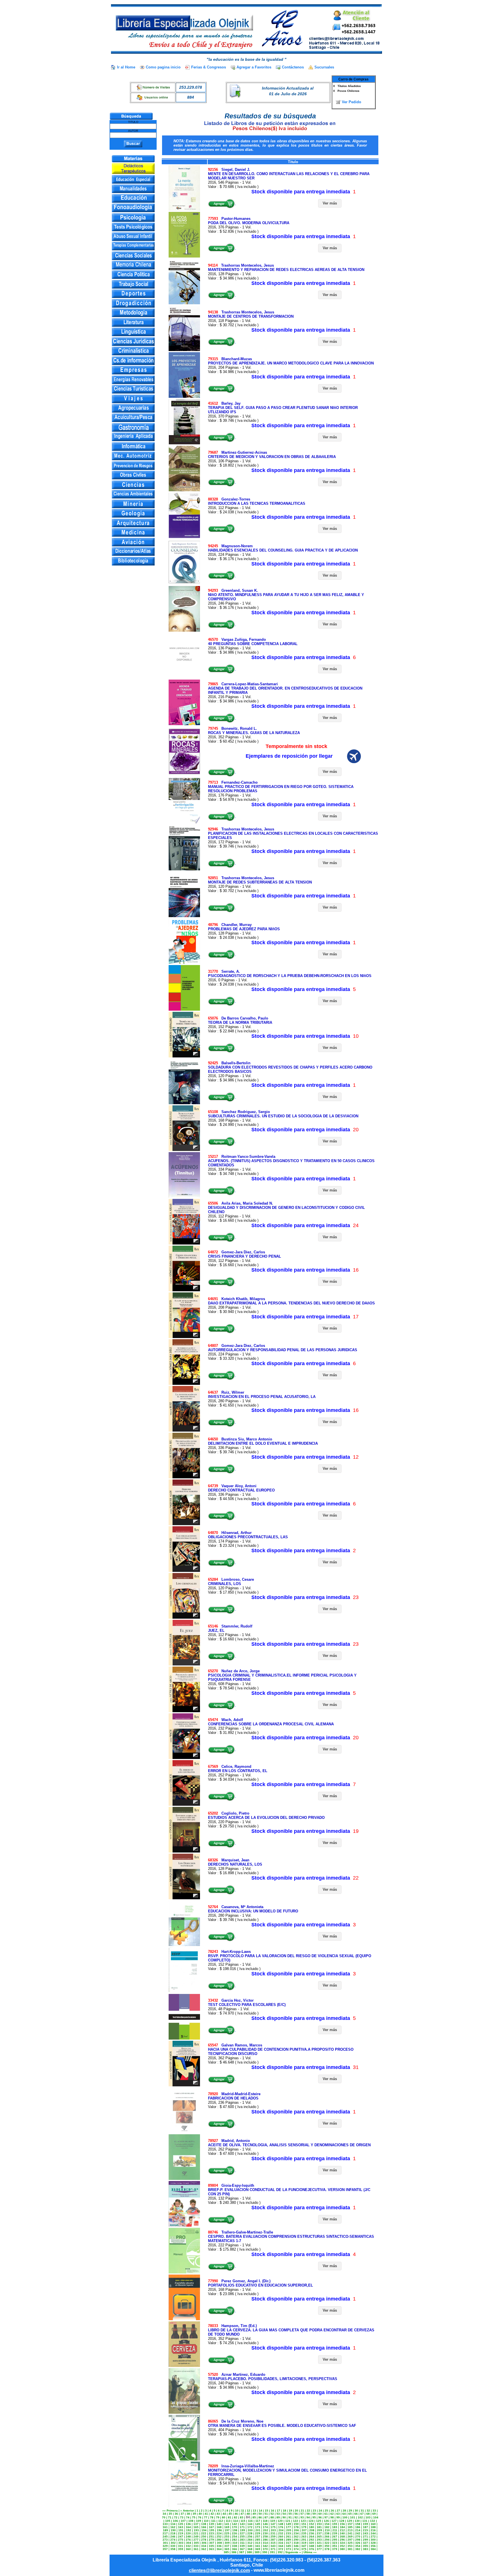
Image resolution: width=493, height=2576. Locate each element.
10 (237, 2511)
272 (373, 2537)
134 (173, 2524)
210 (327, 2530)
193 (196, 2530)
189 (165, 2530)
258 (265, 2537)
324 (342, 2543)
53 (278, 2514)
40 (200, 2514)
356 (373, 2546)
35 (170, 2514)
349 (319, 2546)
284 (250, 2540)
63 (338, 2514)
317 (288, 2543)
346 (296, 2546)
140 (219, 2524)
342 (265, 2546)
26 (332, 2511)
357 (165, 2549)
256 (250, 2537)
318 (296, 2543)
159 (365, 2524)
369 (258, 2549)
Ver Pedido (351, 102)
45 (230, 2514)
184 (342, 2527)
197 (227, 2530)
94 (308, 2517)
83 (242, 2517)
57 (302, 2514)
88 (272, 2517)
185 (350, 2527)
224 (219, 2533)
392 (280, 2552)
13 (254, 2511)
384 (373, 2549)
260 (281, 2537)
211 (335, 2530)
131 (365, 2521)
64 (344, 2514)
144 (250, 2524)
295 (335, 2540)
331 (181, 2546)
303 (181, 2543)
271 (365, 2537)
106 (175, 2521)
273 (165, 2540)
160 (373, 2524)
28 (344, 2511)
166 (204, 2527)
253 (227, 2537)
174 (265, 2527)
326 (358, 2543)
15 (266, 2511)
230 (265, 2533)
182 (327, 2527)
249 (196, 2537)
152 (312, 2524)
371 (273, 2549)
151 (304, 2524)
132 (373, 2521)
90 (284, 2517)
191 (181, 2530)
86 (260, 2517)
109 (199, 2521)
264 (312, 2537)
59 (314, 2514)
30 (356, 2511)
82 (236, 2517)
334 (204, 2546)
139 (211, 2524)
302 (173, 2543)
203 (273, 2530)
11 (243, 2511)
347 (304, 2546)
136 (188, 2524)
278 (204, 2540)
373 (288, 2549)
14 (260, 2511)
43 (218, 2514)
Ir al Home (126, 67)
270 (358, 2537)
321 (319, 2543)
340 (250, 2546)
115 (243, 2521)
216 (373, 2530)
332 (188, 2546)
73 (182, 2517)
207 (304, 2530)
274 (173, 2540)
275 (181, 2540)
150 (296, 2524)
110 (206, 2521)
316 (281, 2543)
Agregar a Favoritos (254, 67)
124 (311, 2521)
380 (342, 2549)
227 (242, 2533)
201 (258, 2530)
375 (304, 2549)
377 (319, 2549)
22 (308, 2511)
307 (212, 2543)
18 (284, 2511)
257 (258, 2537)
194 (204, 2530)
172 (250, 2527)
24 (320, 2511)
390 (265, 2552)
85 (254, 2517)
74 (188, 2517)
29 (350, 2511)
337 (227, 2546)
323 (335, 2543)
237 (319, 2533)
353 (350, 2546)
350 (327, 2546)
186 (358, 2527)
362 (204, 2549)
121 (288, 2521)
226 (235, 2533)
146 (265, 2524)
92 (296, 2517)
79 (218, 2517)
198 (235, 2530)
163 (181, 2527)
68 (368, 2514)
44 (224, 2514)
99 (338, 2517)
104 (376, 2517)
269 (350, 2537)
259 (273, 2537)
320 (312, 2543)
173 (258, 2527)
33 (374, 2511)
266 (327, 2537)
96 (320, 2517)
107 (183, 2521)
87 (266, 2517)
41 (206, 2514)
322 (327, 2543)
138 (204, 2524)
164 (188, 2527)
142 (235, 2524)
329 (165, 2546)
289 (288, 2540)
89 (278, 2517)
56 (296, 2514)
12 (248, 2511)
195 (212, 2530)
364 (219, 2549)
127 (334, 2521)
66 (356, 2514)
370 (265, 2549)
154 (327, 2524)
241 (350, 2533)
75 (194, 2517)
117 (258, 2521)
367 (242, 2549)
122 (296, 2521)
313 (258, 2543)
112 (221, 2521)
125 (319, 2521)
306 (204, 2543)
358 (173, 2549)
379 (335, 2549)
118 (265, 2521)
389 (257, 2552)
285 (258, 2540)
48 (248, 2514)
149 (288, 2524)
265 (319, 2537)
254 (235, 2537)
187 (365, 2527)
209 (320, 2530)
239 (335, 2533)
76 (200, 2517)
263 (304, 2537)
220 (188, 2533)
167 (211, 2527)
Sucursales (324, 67)
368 (250, 2549)
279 (211, 2540)
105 (168, 2521)
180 (312, 2527)
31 (362, 2511)
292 (312, 2540)
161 (165, 2527)
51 (266, 2514)
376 (312, 2549)
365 (227, 2549)
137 (196, 2524)
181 (319, 2527)
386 (234, 2552)
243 (365, 2533)
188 (373, 2527)
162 (173, 2527)
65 (350, 2514)
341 (258, 2546)
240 (342, 2533)
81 (230, 2517)
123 (303, 2521)
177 (288, 2527)
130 (357, 2521)
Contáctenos (293, 67)
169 (227, 2527)
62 (332, 2514)
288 (281, 2540)
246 (173, 2537)
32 (368, 2511)
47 (242, 2514)
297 (350, 2540)
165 (196, 2527)
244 (373, 2533)
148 (281, 2524)
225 (227, 2533)
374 (296, 2549)
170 (235, 2527)
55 (290, 2514)
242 (358, 2533)
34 (164, 2514)
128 (342, 2521)
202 (266, 2530)
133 (165, 2524)
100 (345, 2517)
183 (335, 2527)
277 (196, 2540)
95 (314, 2517)
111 (213, 2521)
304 (189, 2543)
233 (288, 2533)
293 (319, 2540)
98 (332, 2517)
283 (242, 2540)
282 (235, 2540)
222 (204, 2533)
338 (235, 2546)
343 (273, 2546)
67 (362, 2514)
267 (335, 2537)
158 (358, 2524)
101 (353, 2517)
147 (273, 2524)
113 (228, 2521)
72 (176, 2517)
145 (258, 2524)
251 (211, 2537)
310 (235, 2543)
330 (173, 2546)
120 (280, 2521)
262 (296, 2537)
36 (176, 2514)
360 (188, 2549)
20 (296, 2511)
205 (289, 2530)
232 (281, 2533)
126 (326, 2521)
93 (302, 2517)
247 (181, 2537)
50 (260, 2514)
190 (173, 2530)
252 (219, 2537)
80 (224, 2517)
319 (304, 2543)
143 (242, 2524)
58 (308, 2514)
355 (365, 2546)
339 (242, 2546)
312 (250, 2543)
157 (350, 2524)
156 (342, 2524)
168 (219, 2527)
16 (272, 2511)
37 (182, 2514)
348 (312, 2546)
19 (290, 2511)
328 (373, 2543)
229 (258, 2533)
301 (165, 2543)
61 (326, 2514)
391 (272, 2552)
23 (314, 2511)
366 (235, 2549)
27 (338, 2511)
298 (358, 2540)
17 (278, 2511)
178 (296, 2527)
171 (242, 2527)
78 (212, 2517)
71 (170, 2517)
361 (196, 2549)
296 (342, 2540)
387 (242, 2552)
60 (320, 2514)
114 (236, 2521)
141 (227, 2524)
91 (290, 2517)
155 (335, 2524)
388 (249, 2552)
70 (164, 2517)
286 (265, 2540)
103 (368, 2517)
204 (281, 2530)
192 (189, 2530)
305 (196, 2543)
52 (272, 2514)
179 (304, 2527)
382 (358, 2549)
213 (350, 2530)
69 (374, 2514)
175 (273, 2527)
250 (204, 2537)
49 (254, 2514)
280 (219, 2540)
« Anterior (187, 2511)
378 (327, 2549)
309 (227, 2543)
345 (288, 2546)
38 (188, 2514)
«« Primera (170, 2511)
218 (173, 2533)
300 (373, 2540)
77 (206, 2517)
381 (350, 2549)
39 (194, 2514)
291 (304, 2540)
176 (281, 2527)
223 (211, 2533)
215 (365, 2530)
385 (226, 2552)
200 (250, 2530)
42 (212, 2514)
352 (342, 2546)
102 (360, 2517)
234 (296, 2533)
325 (350, 2543)
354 (358, 2546)
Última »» (310, 2552)
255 (242, 2537)
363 (211, 2549)
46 (236, 2514)
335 (211, 2546)
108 (191, 2521)
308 (219, 2543)
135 (181, 2524)
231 (273, 2533)
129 (349, 2521)
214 (358, 2530)
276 (188, 2540)
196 (219, 2530)
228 (250, 2533)
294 (327, 2540)
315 (273, 2543)
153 (319, 2524)
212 (342, 2530)
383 (365, 2549)
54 (284, 2514)
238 (327, 2533)
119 (273, 2521)
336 (219, 2546)
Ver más (330, 203)
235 (304, 2533)
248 (188, 2537)
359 (181, 2549)
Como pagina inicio (163, 67)
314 (265, 2543)
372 (281, 2549)
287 (273, 2540)
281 (227, 2540)
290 (296, 2540)
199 (243, 2530)
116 (250, 2521)
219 (181, 2533)
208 (312, 2530)
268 (342, 2537)
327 (365, 2543)
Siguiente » (293, 2552)
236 (312, 2533)
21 (302, 2511)
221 (196, 2533)
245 (165, 2537)
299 (365, 2540)
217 (165, 2533)
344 (281, 2546)
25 (326, 2511)
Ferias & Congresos (209, 67)
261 (288, 2537)
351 (335, 2546)
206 (296, 2530)
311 (242, 2543)
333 (196, 2546)
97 (326, 2517)
